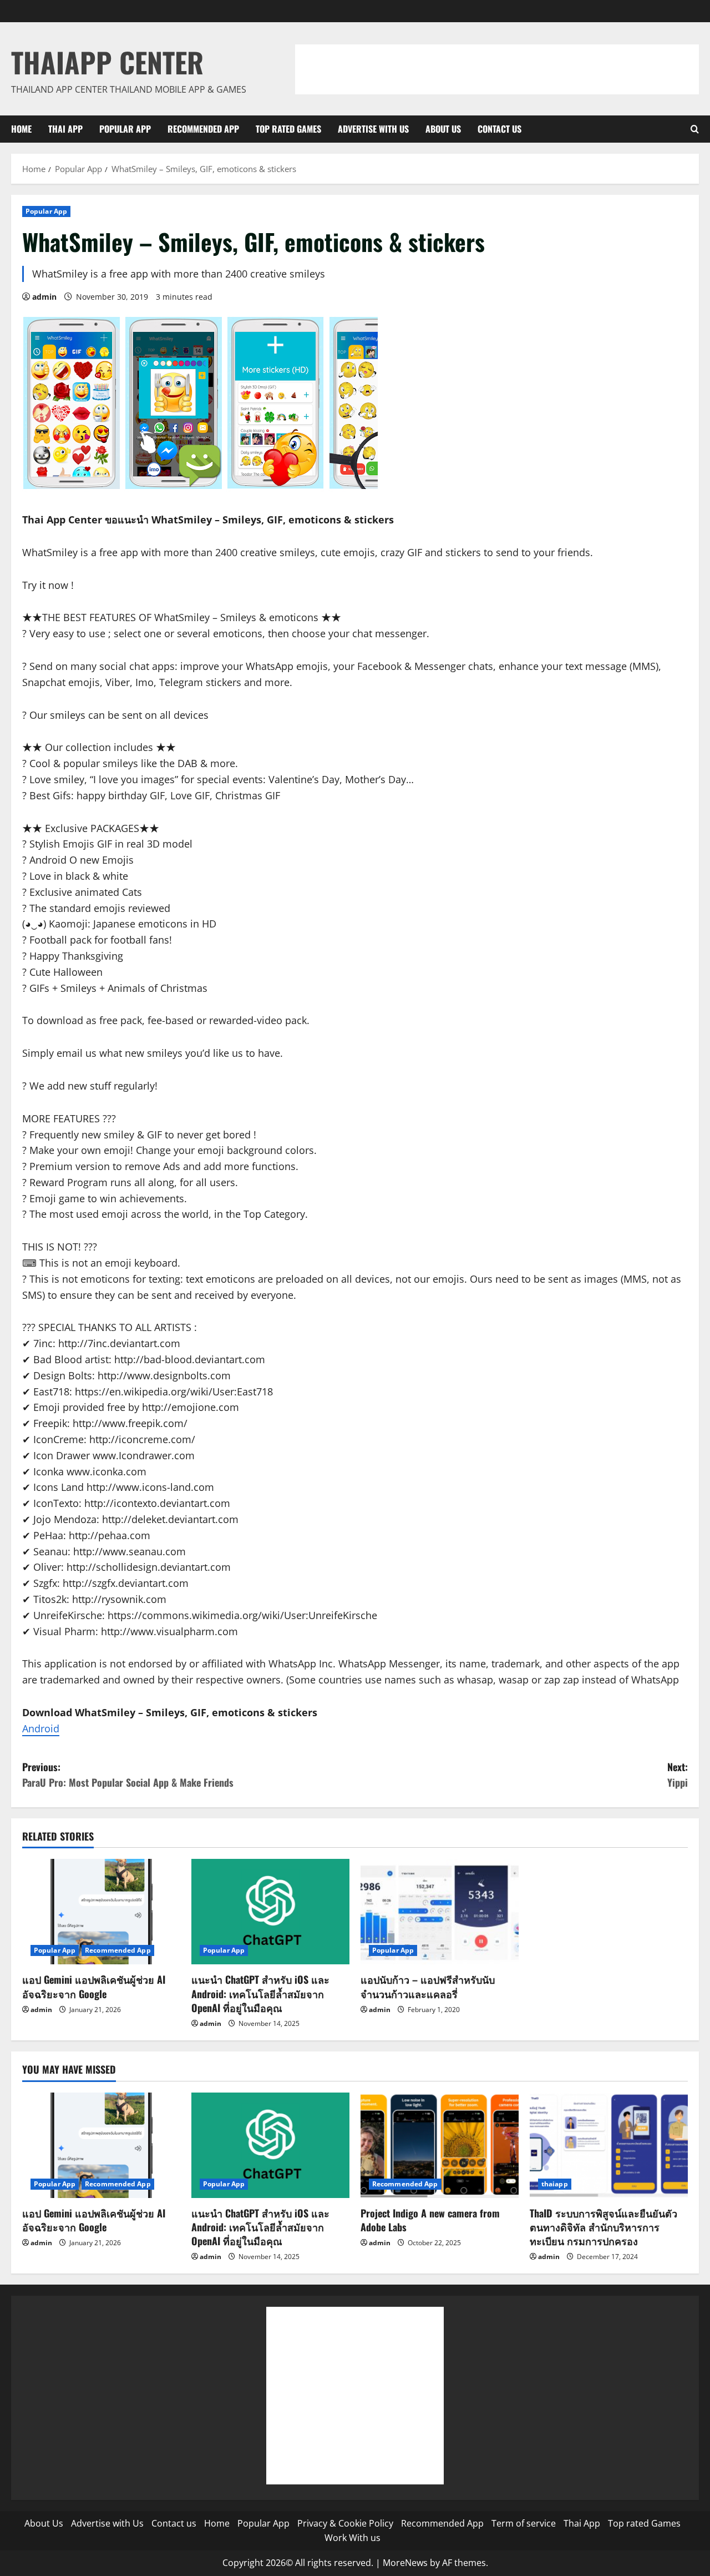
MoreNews (405, 2563)
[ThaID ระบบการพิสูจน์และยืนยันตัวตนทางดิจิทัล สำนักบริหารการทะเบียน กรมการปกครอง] (609, 2145)
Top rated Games (288, 129)
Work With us (353, 2538)
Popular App (125, 129)
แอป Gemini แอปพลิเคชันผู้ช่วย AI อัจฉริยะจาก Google (94, 1986)
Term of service (524, 2523)
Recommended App (203, 129)
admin (44, 297)
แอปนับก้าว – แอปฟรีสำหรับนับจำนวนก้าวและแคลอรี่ (428, 1986)
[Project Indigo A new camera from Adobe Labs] (440, 2145)
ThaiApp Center (107, 62)
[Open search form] (695, 129)
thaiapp (555, 2184)
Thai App (65, 129)
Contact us (499, 129)
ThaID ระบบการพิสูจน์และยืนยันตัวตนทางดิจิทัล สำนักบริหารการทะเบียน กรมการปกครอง (603, 2227)
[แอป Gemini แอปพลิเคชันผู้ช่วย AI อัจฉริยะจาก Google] (101, 1912)
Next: (678, 1775)
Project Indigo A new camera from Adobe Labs (430, 2220)
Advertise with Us (373, 129)
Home (21, 129)
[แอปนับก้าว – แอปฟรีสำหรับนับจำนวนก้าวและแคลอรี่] (440, 1912)
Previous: (128, 1775)
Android (41, 1728)
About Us (443, 129)
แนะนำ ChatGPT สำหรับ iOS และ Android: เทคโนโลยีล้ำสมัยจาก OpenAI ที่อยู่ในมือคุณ (260, 1993)
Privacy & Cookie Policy (345, 2523)
